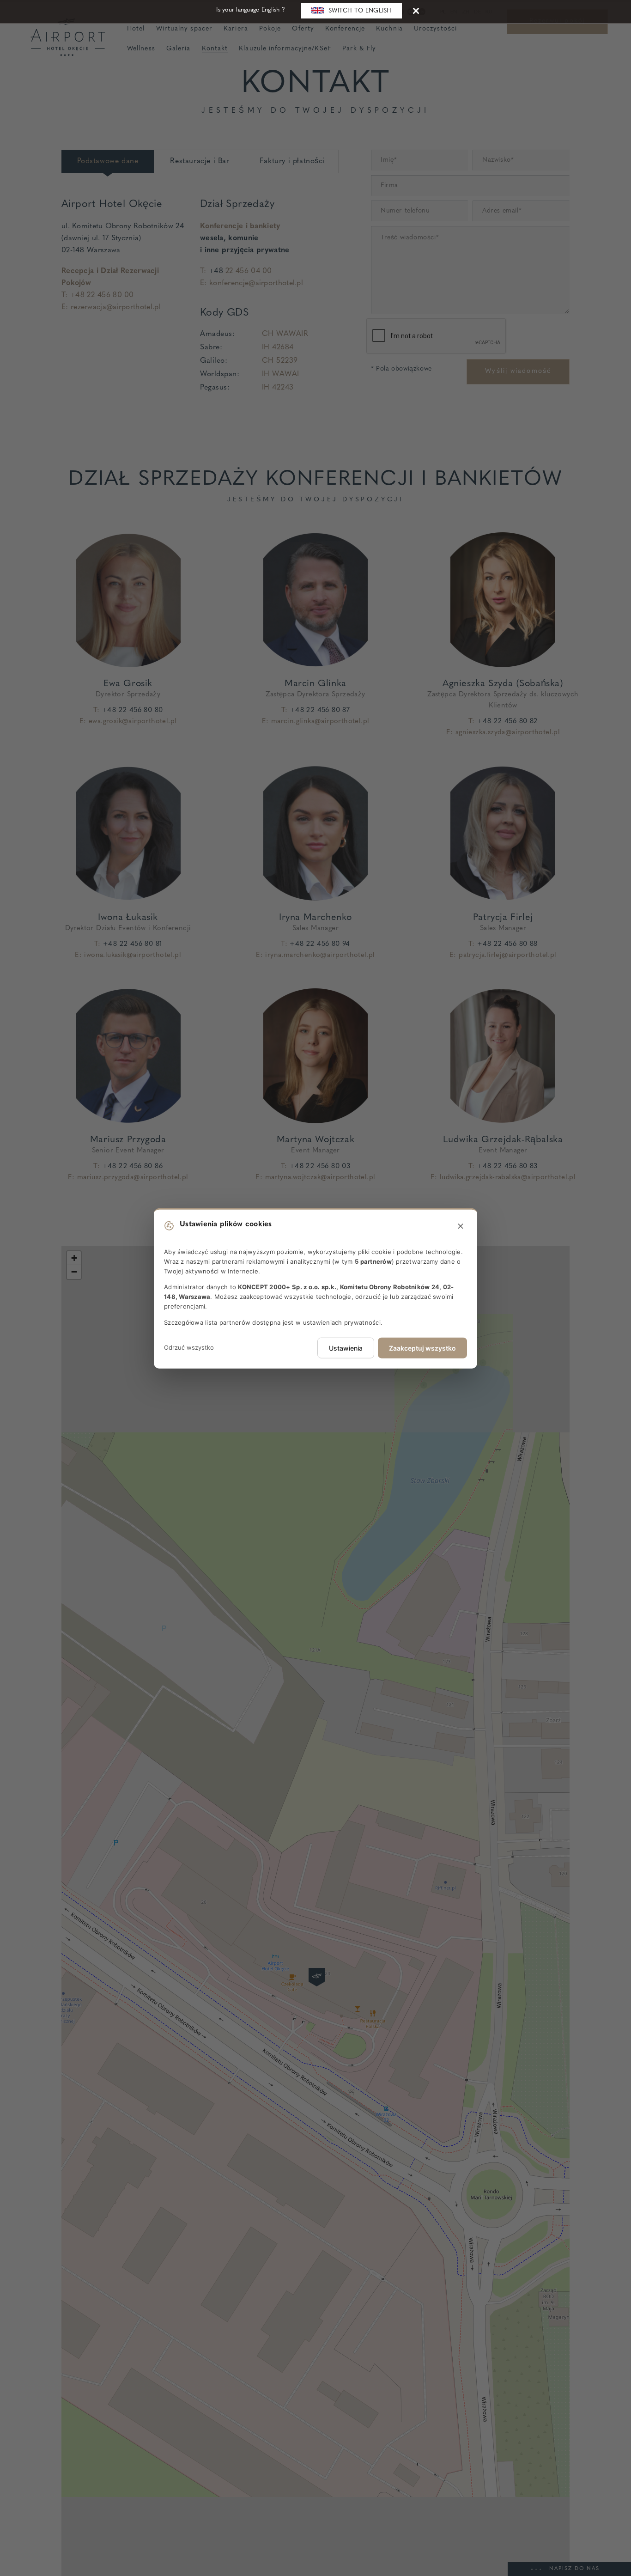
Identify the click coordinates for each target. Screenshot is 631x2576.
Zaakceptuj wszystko (422, 1348)
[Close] (416, 10)
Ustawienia (346, 1348)
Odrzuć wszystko (189, 1347)
